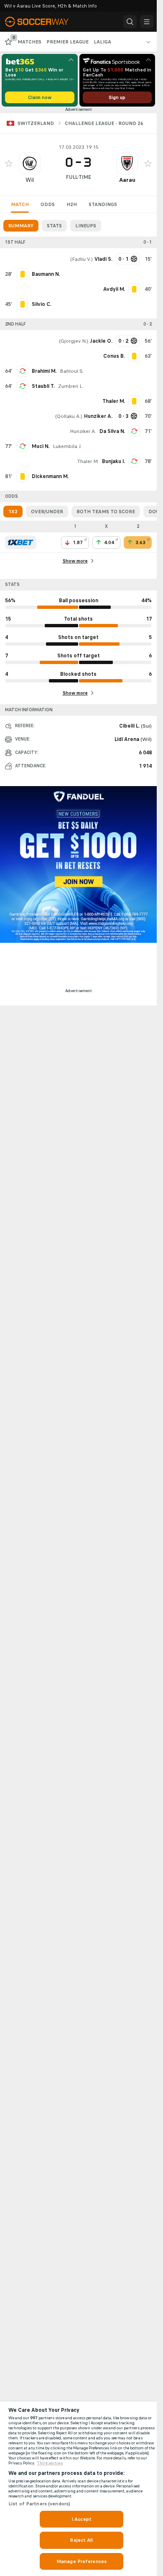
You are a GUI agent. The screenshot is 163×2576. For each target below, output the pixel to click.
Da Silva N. (112, 431)
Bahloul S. (72, 371)
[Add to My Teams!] (9, 163)
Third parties (50, 2463)
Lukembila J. (67, 446)
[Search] (130, 22)
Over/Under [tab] (47, 512)
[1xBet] (21, 542)
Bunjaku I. (113, 461)
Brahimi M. (44, 371)
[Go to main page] (43, 22)
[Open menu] (147, 22)
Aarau (127, 180)
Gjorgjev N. (74, 341)
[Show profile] (30, 163)
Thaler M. (88, 461)
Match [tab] (20, 204)
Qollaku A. (69, 416)
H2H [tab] (72, 204)
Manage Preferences (81, 2561)
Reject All (81, 2540)
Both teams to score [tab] (106, 512)
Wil (30, 180)
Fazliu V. (81, 259)
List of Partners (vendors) (39, 2504)
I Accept (81, 2519)
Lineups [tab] (86, 226)
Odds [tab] (48, 204)
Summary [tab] (21, 226)
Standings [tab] (103, 204)
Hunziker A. (83, 431)
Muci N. (41, 446)
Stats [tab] (54, 226)
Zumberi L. (71, 386)
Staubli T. (43, 386)
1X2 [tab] (13, 512)
